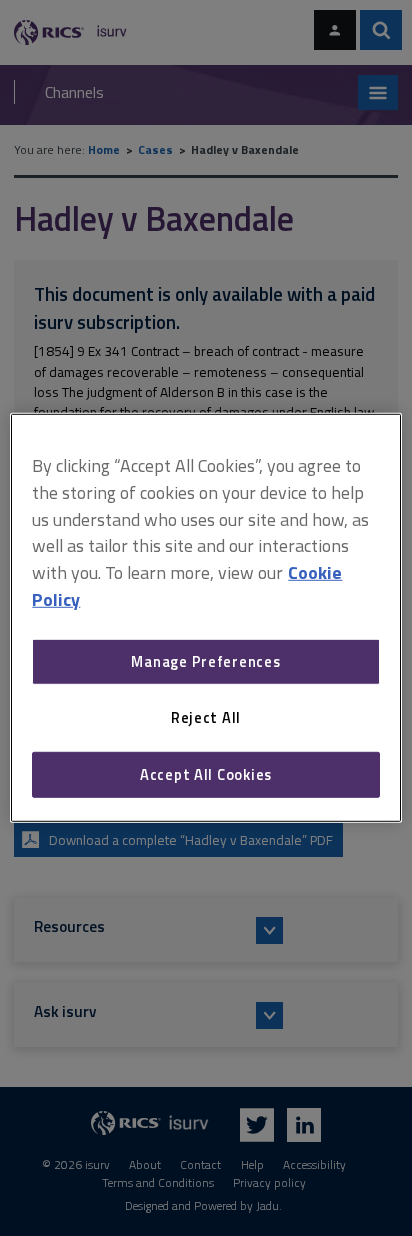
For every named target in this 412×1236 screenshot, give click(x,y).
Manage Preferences (205, 661)
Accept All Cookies (206, 774)
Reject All (206, 717)
